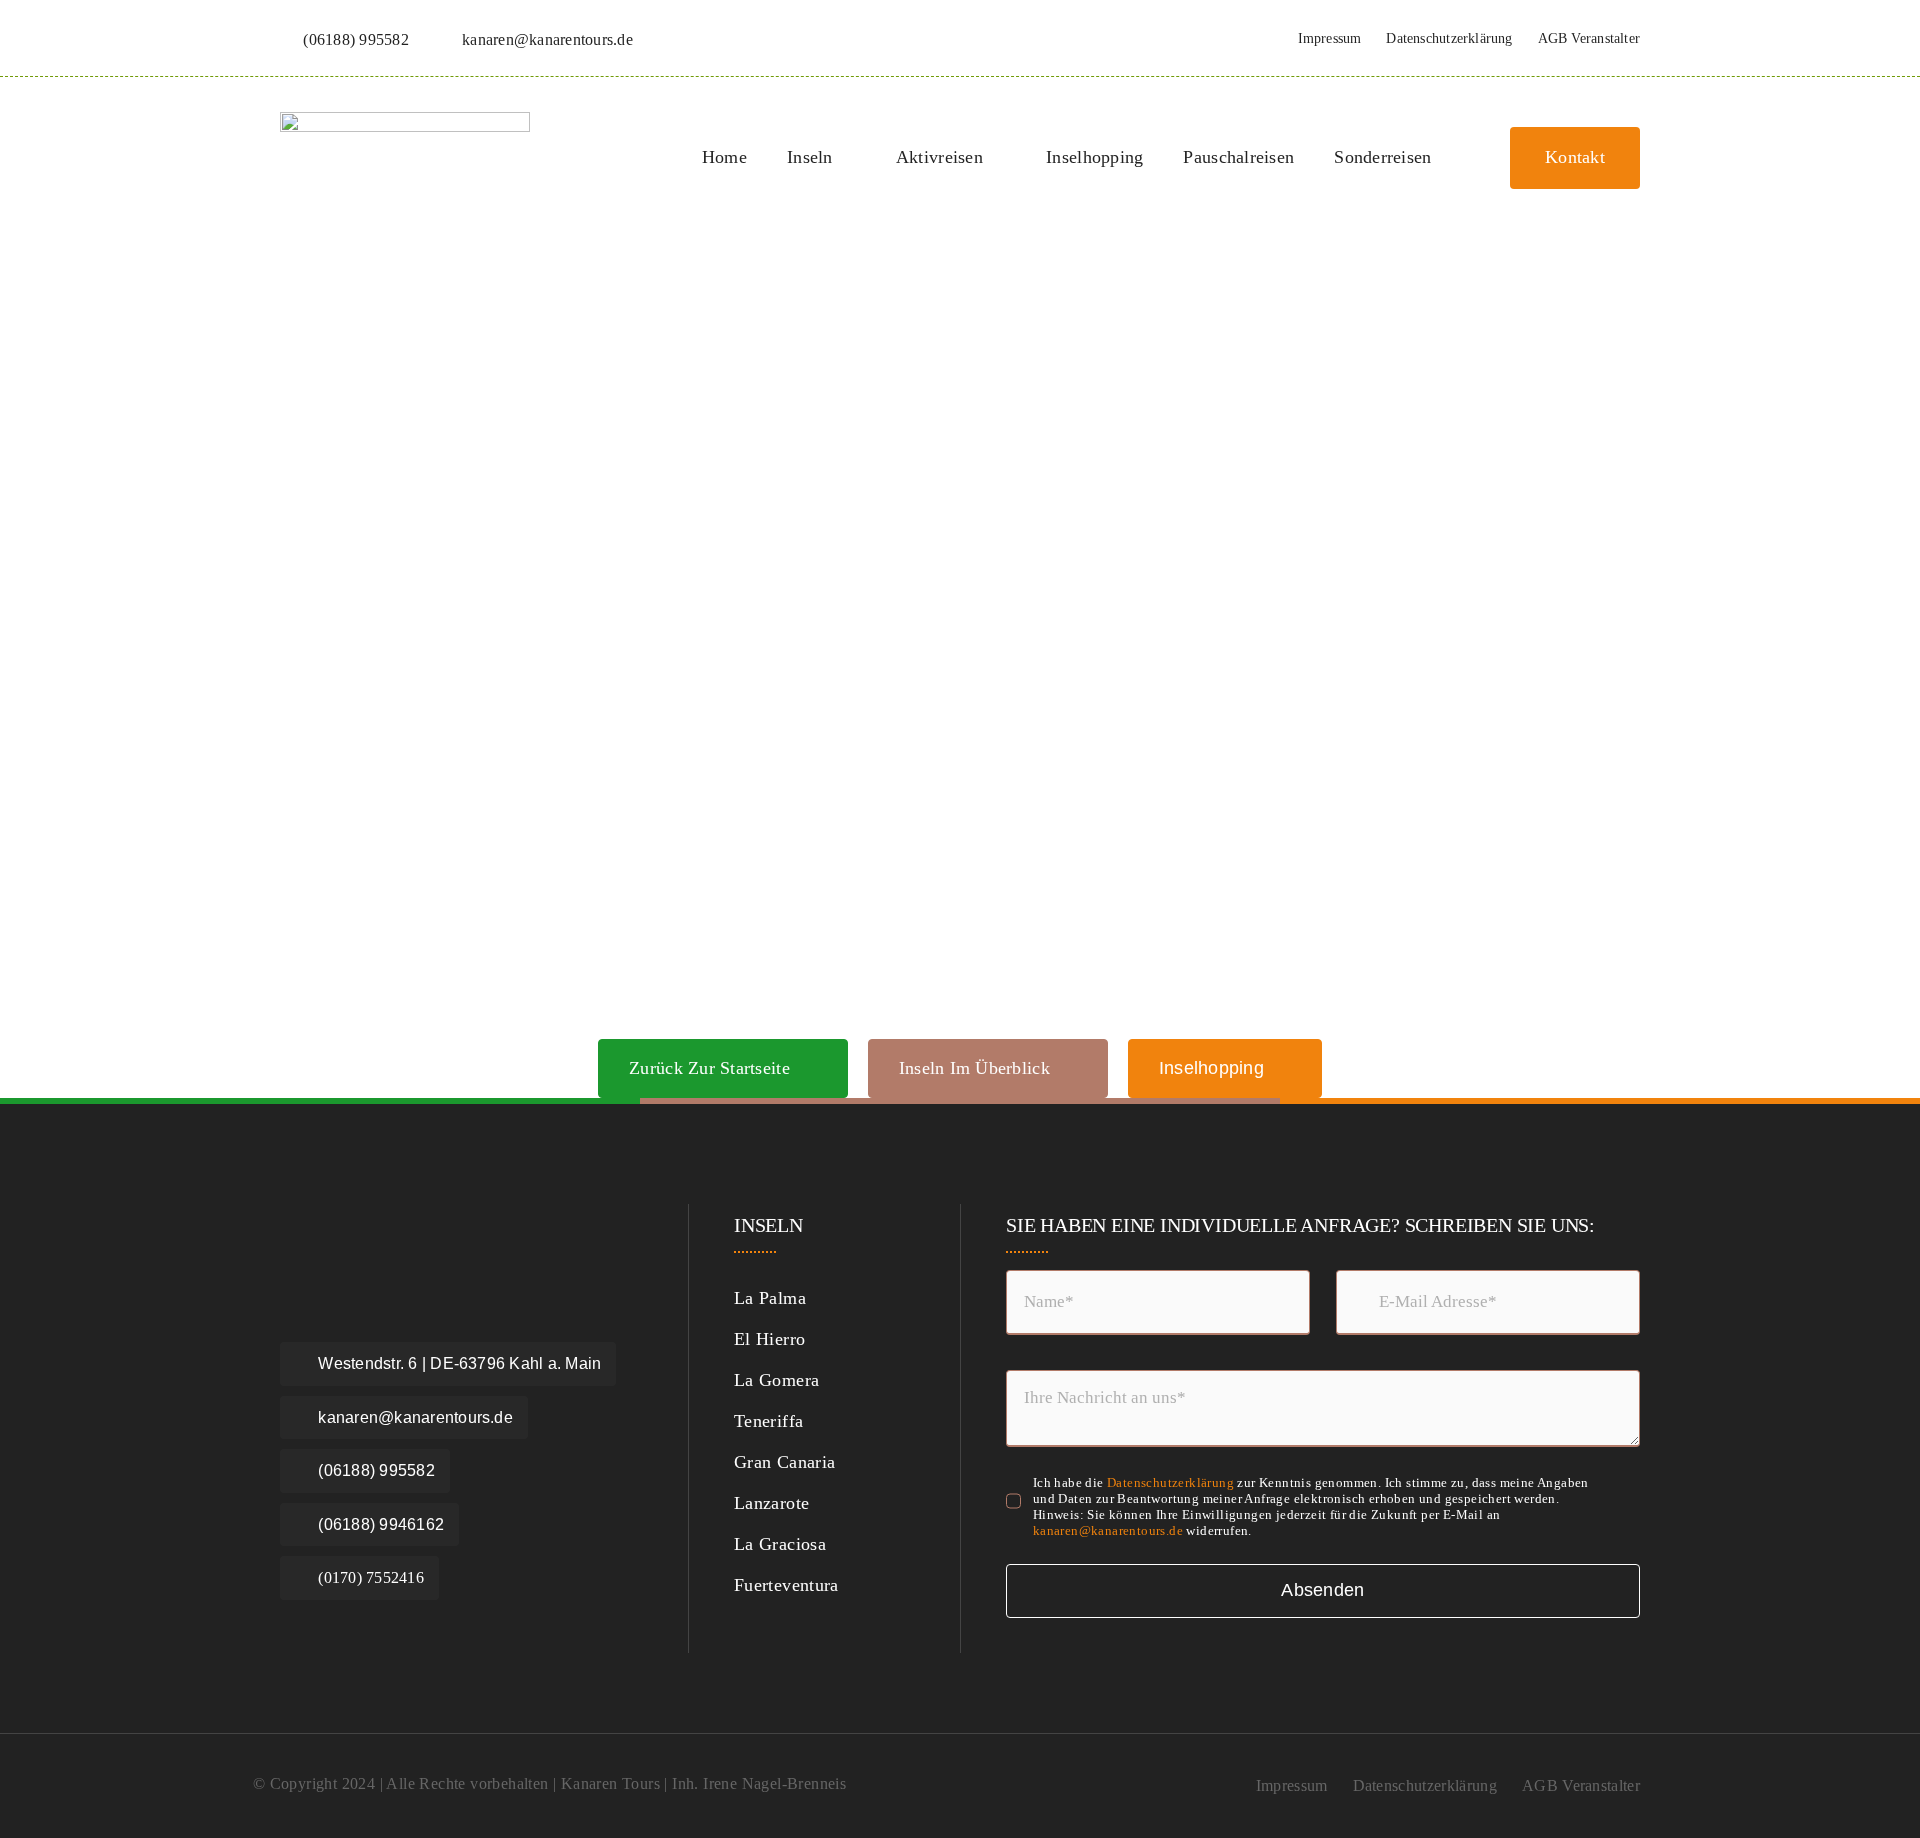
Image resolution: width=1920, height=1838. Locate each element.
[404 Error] (960, 299)
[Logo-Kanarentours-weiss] (400, 1224)
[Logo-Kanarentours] (405, 122)
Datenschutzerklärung (1170, 1482)
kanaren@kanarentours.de (1108, 1530)
